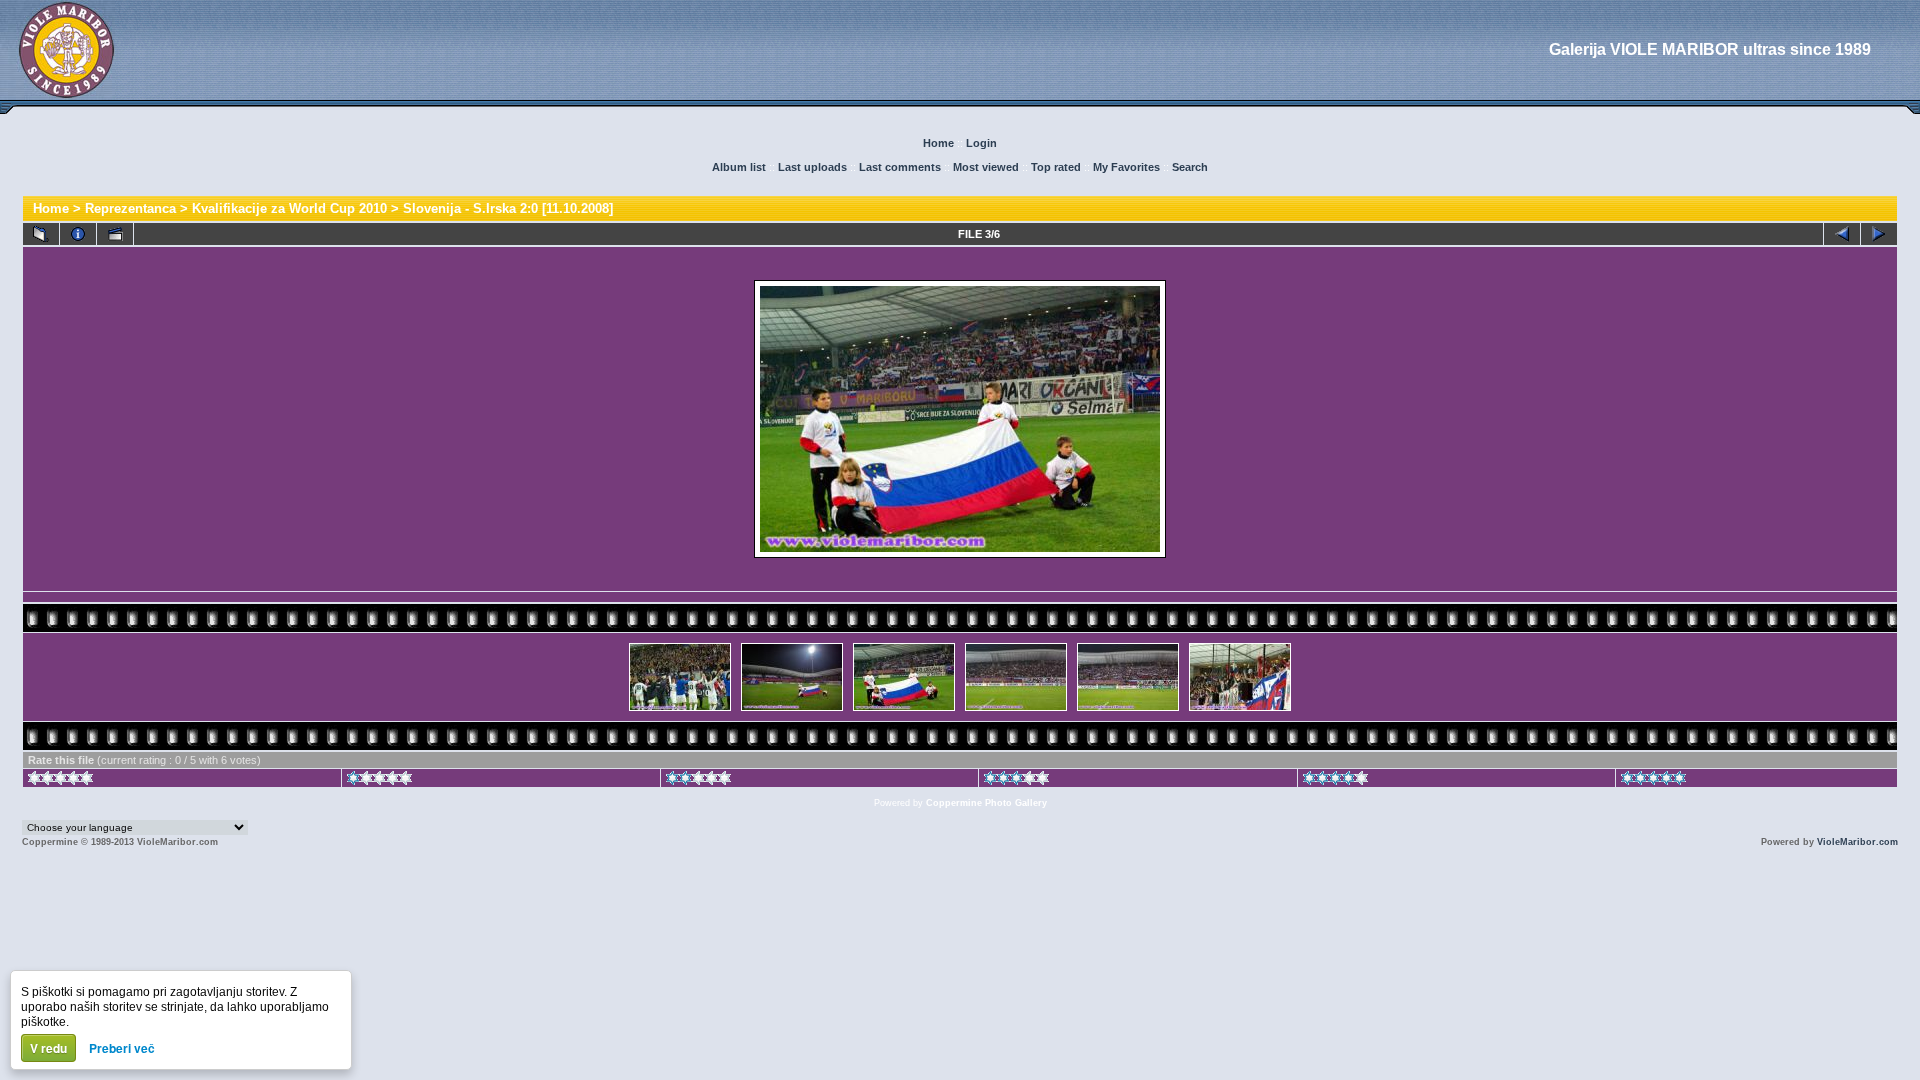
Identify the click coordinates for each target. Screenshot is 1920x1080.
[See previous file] (1842, 234)
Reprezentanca (130, 208)
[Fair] (698, 781)
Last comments (900, 167)
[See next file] (1879, 234)
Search (1190, 167)
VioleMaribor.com (1857, 842)
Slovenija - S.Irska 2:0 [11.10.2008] (508, 208)
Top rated (1056, 167)
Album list (739, 167)
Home (938, 143)
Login (981, 143)
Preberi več (122, 1048)
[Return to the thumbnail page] (41, 234)
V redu (48, 1048)
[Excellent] (1335, 781)
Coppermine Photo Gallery (986, 803)
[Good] (1016, 781)
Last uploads (812, 167)
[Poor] (379, 781)
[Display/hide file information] (78, 234)
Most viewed (986, 167)
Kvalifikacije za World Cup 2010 (289, 208)
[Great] (1653, 781)
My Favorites (1126, 167)
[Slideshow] (115, 234)
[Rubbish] (60, 781)
